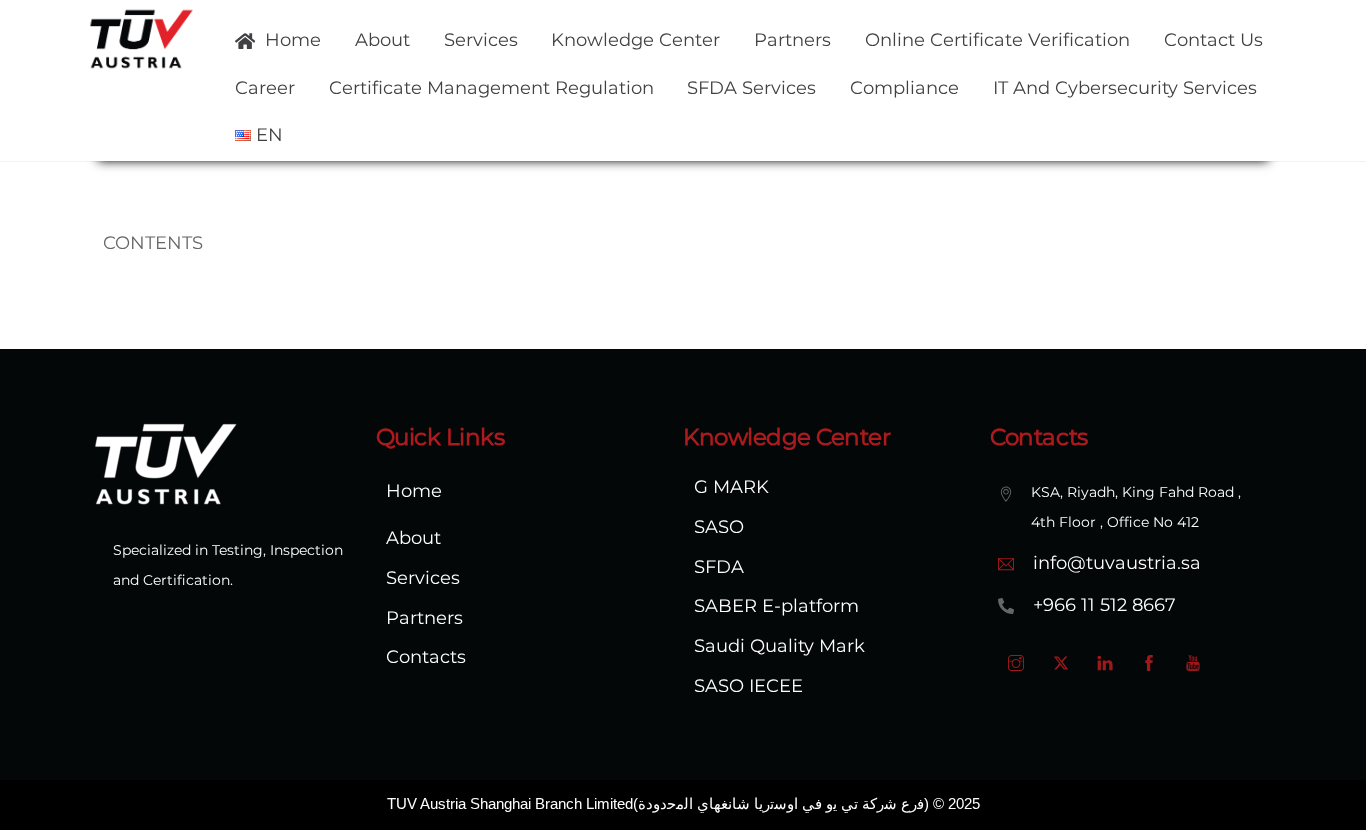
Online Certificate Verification (997, 40)
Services (481, 40)
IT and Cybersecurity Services (1125, 88)
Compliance (904, 88)
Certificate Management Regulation (491, 88)
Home (290, 40)
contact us (1213, 40)
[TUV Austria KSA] (141, 63)
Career (265, 88)
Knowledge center (635, 40)
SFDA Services (751, 88)
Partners (792, 40)
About (382, 40)
